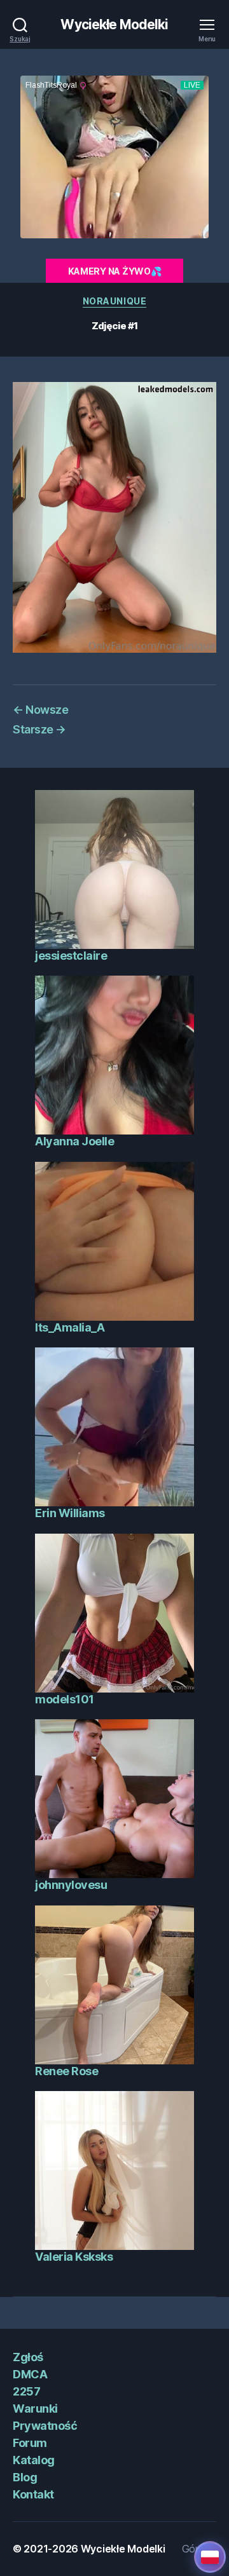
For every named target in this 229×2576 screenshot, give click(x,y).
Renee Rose (66, 2071)
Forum (30, 2443)
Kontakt (33, 2494)
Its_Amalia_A (70, 1327)
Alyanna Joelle (74, 1141)
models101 (65, 1699)
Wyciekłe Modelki (114, 24)
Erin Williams (70, 1513)
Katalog (34, 2460)
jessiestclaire (71, 956)
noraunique (114, 301)
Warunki (35, 2409)
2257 (26, 2391)
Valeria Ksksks (74, 2257)
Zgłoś (28, 2357)
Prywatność (45, 2426)
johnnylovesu (71, 1885)
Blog (25, 2477)
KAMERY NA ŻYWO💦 (115, 271)
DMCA (30, 2374)
